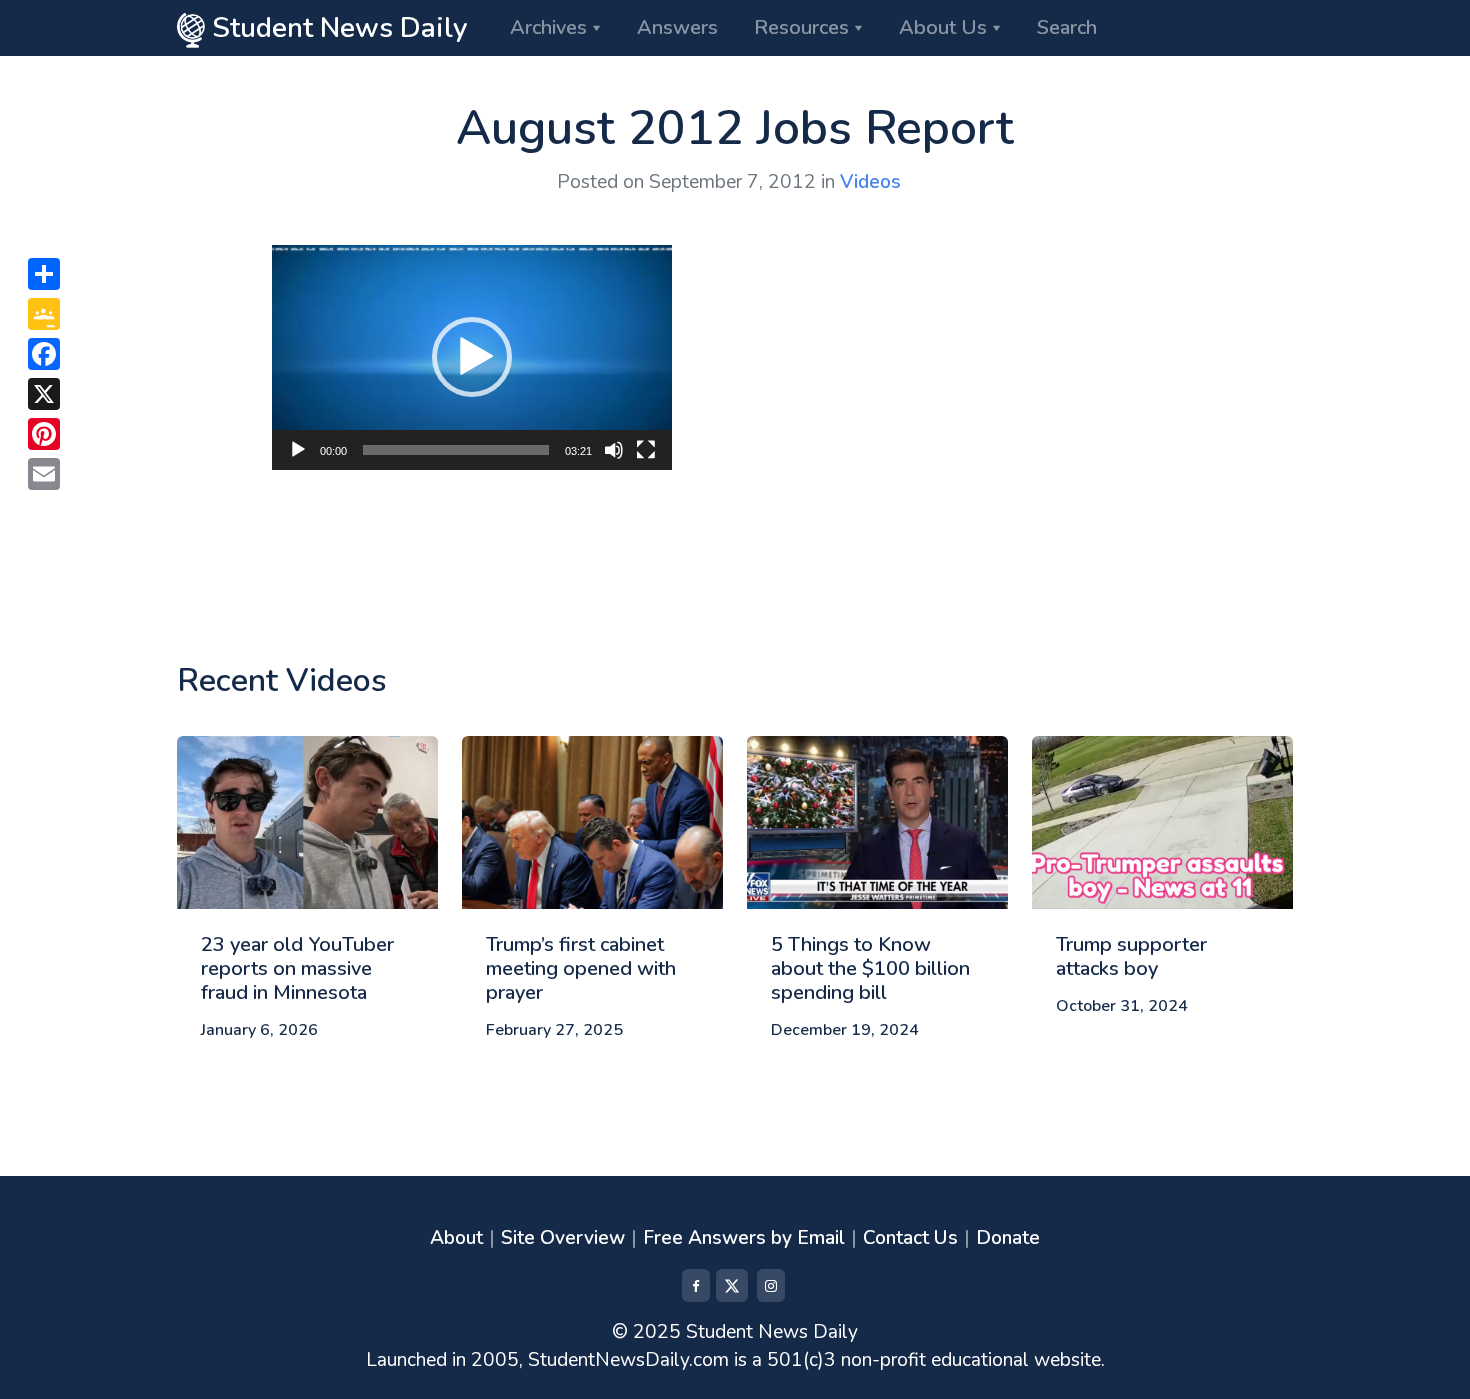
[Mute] (614, 450)
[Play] (298, 450)
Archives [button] (548, 27)
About (456, 1238)
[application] (472, 357)
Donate (1008, 1238)
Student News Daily (336, 28)
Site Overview (563, 1238)
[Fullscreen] (646, 450)
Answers (677, 27)
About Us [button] (943, 27)
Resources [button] (801, 27)
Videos (870, 182)
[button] (472, 357)
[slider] (456, 450)
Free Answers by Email (744, 1238)
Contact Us (910, 1238)
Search (1067, 27)
